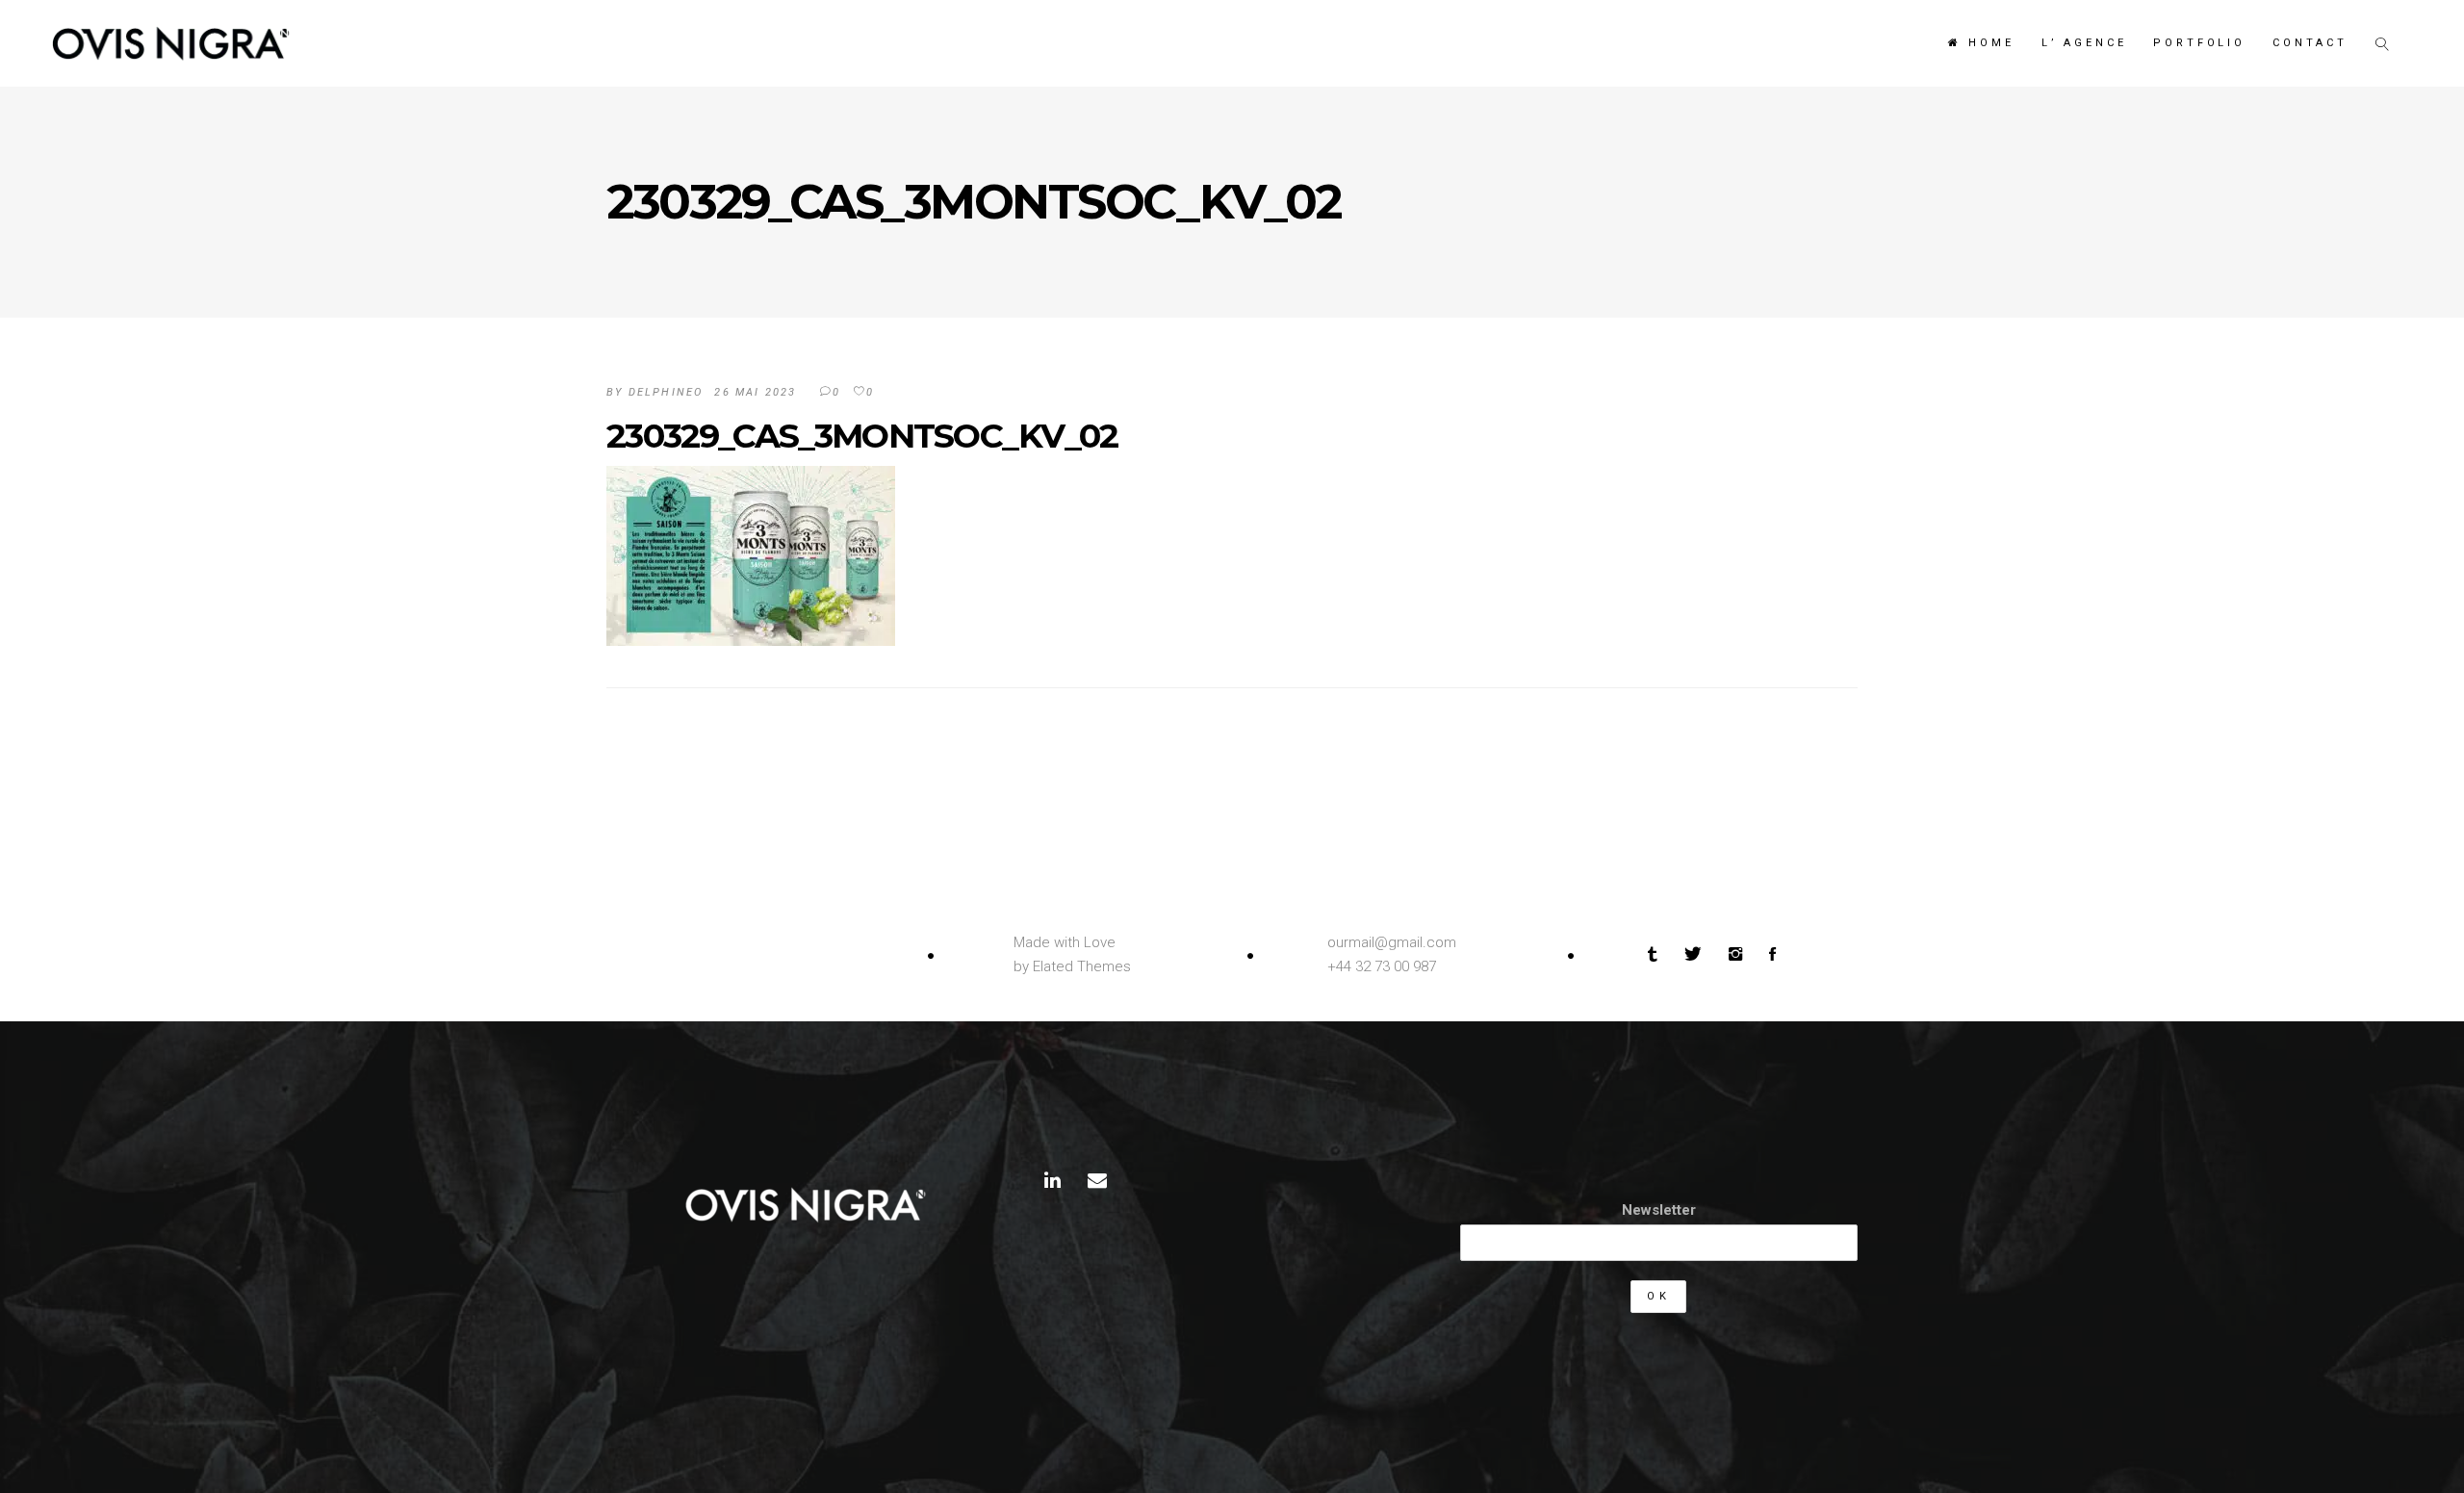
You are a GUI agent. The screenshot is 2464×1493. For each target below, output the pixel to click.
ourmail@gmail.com (1392, 942)
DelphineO (666, 392)
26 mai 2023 (755, 392)
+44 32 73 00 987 (1382, 966)
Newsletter (1659, 1210)
